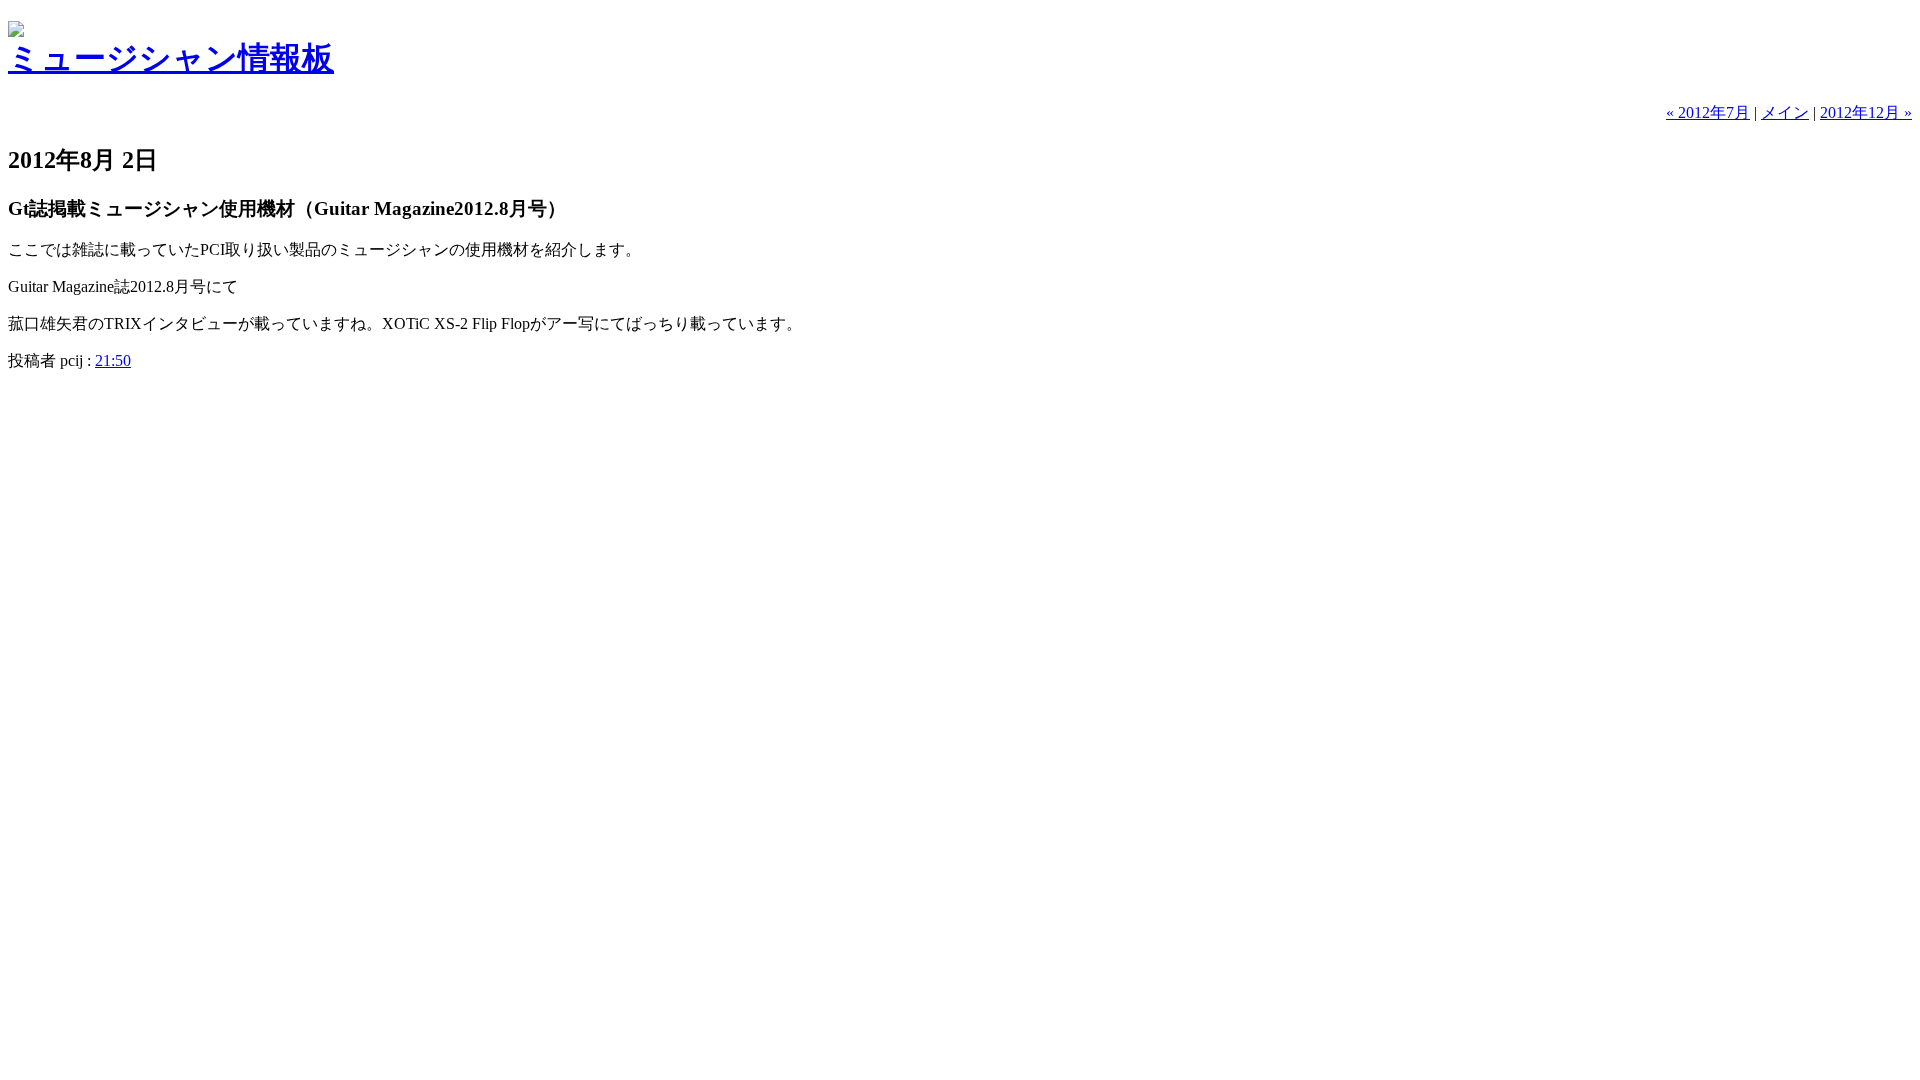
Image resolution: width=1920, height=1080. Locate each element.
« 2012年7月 (1708, 112)
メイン (1785, 112)
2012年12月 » (1866, 112)
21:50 (113, 360)
